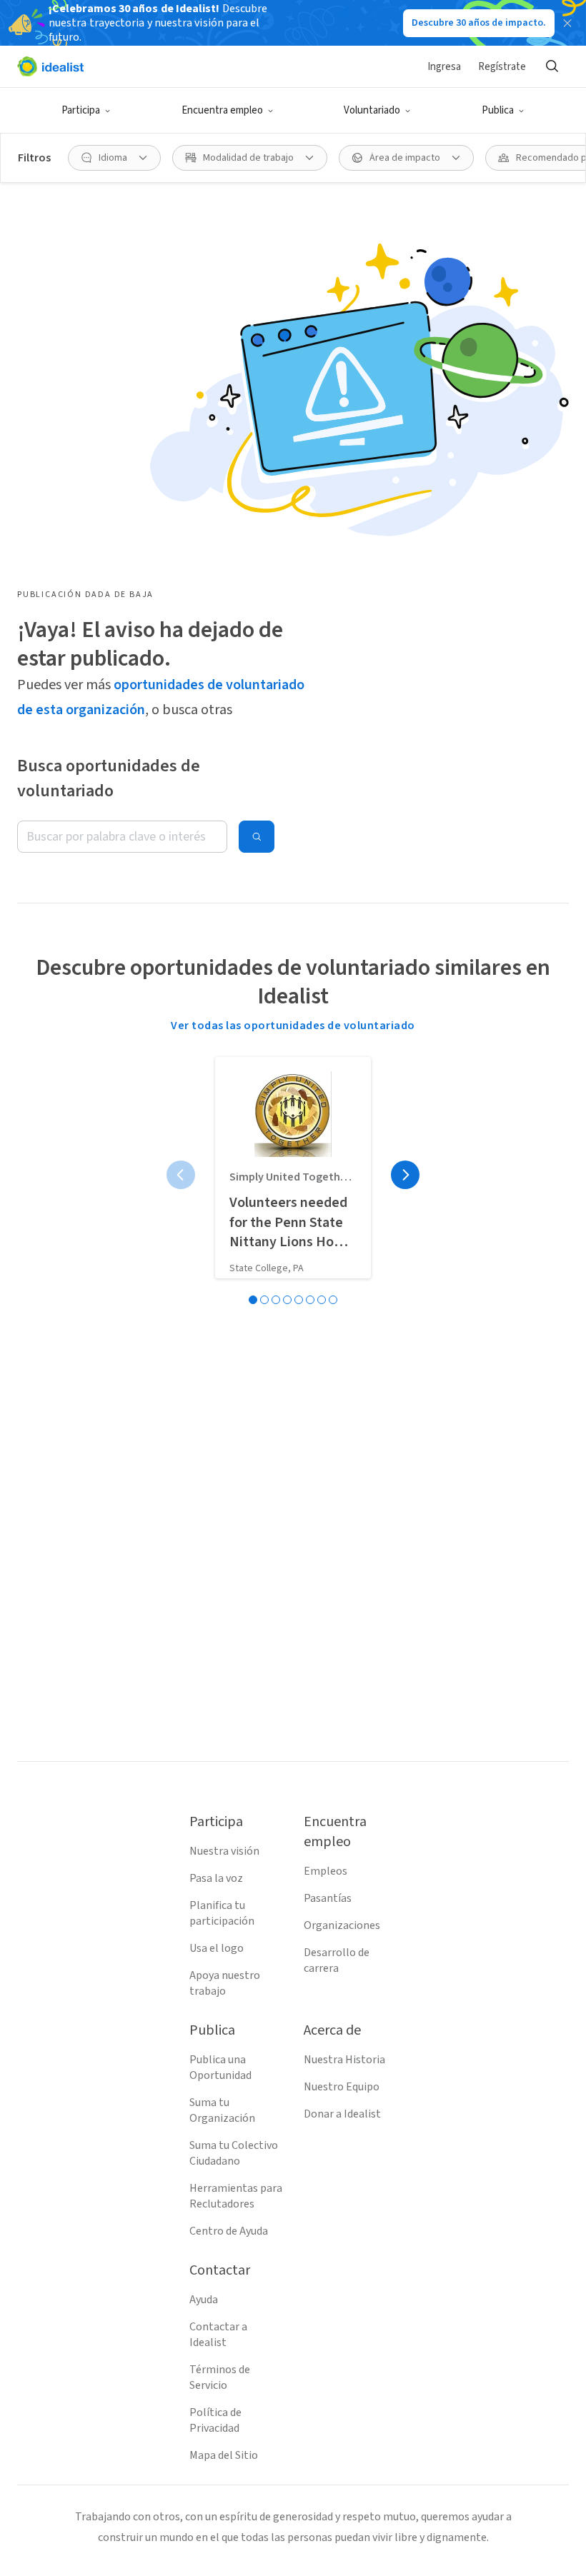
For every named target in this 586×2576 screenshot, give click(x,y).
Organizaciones (342, 1925)
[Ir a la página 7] (322, 1300)
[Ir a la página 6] (310, 1300)
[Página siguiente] (405, 1175)
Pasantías (328, 1898)
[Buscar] (552, 66)
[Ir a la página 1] (253, 1300)
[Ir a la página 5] (299, 1300)
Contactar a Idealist (218, 2335)
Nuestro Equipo (342, 2087)
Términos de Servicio (220, 2377)
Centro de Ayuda (229, 2231)
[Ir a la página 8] (333, 1300)
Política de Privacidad (215, 2420)
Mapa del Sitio (224, 2455)
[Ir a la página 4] (287, 1300)
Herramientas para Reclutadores (236, 2196)
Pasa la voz (216, 1878)
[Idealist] (50, 66)
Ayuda (204, 2300)
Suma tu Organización (222, 2110)
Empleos (326, 1871)
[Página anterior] (181, 1175)
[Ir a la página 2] (264, 1300)
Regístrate (502, 67)
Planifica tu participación (222, 1913)
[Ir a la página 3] (276, 1300)
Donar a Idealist (342, 2114)
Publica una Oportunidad (220, 2068)
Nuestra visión (224, 1851)
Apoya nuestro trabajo (225, 1983)
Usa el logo (217, 1948)
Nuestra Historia (344, 2060)
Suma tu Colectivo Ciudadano (234, 2153)
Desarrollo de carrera (337, 1960)
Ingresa (444, 67)
